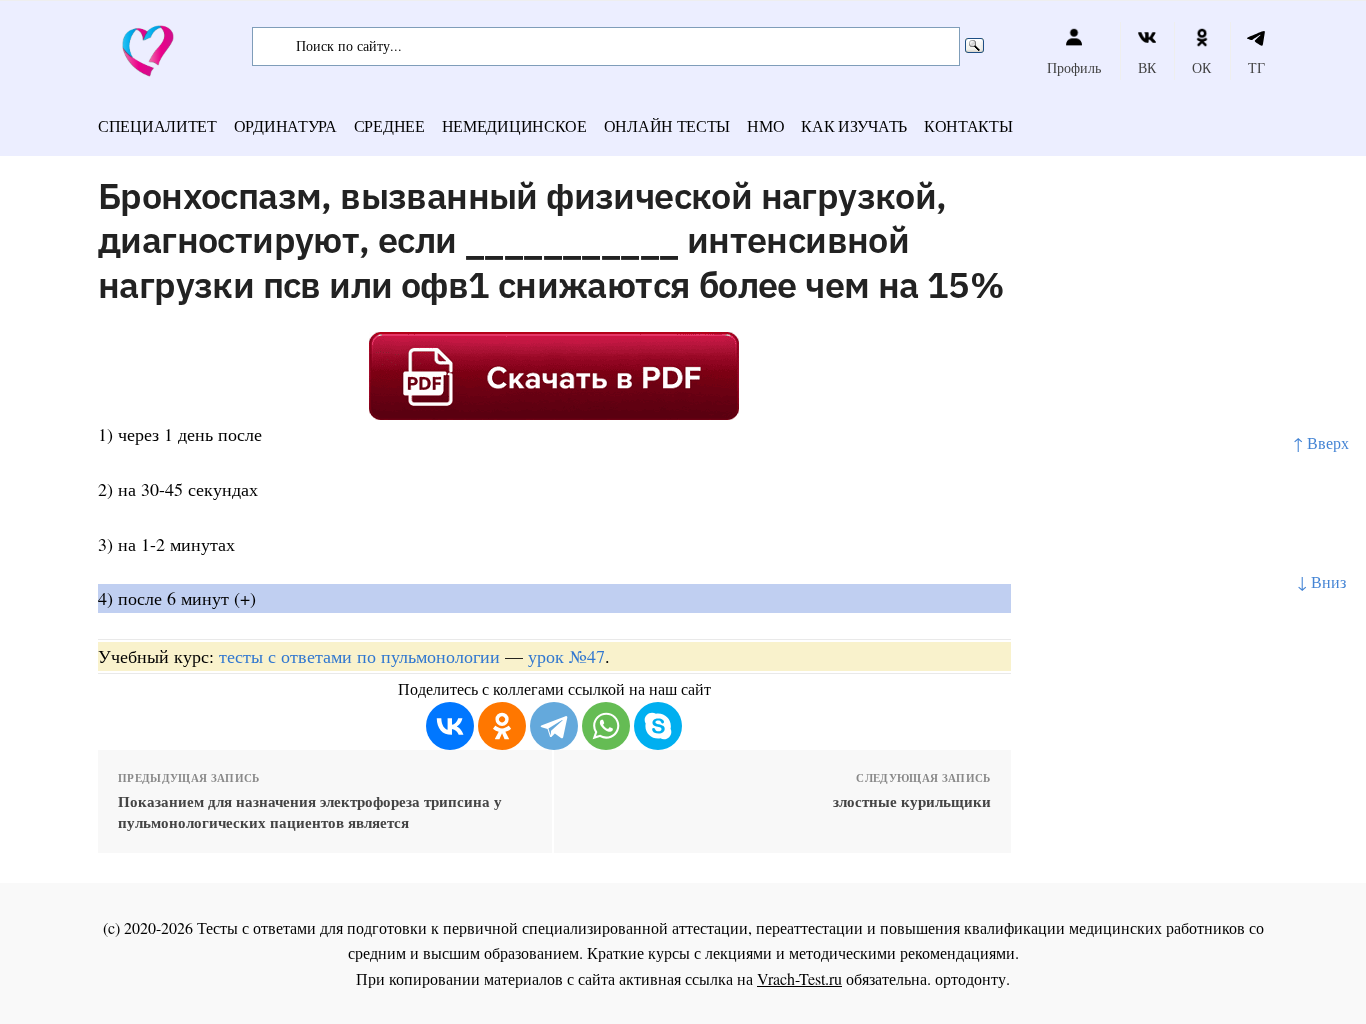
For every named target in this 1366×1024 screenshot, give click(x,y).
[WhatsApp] (606, 726)
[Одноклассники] (502, 726)
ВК (1147, 67)
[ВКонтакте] (450, 726)
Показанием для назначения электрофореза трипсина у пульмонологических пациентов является (310, 812)
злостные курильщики (911, 801)
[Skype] (658, 726)
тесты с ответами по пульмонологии (359, 656)
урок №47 (566, 656)
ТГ (1256, 67)
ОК (1201, 67)
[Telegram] (554, 726)
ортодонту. (972, 978)
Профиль (1074, 67)
